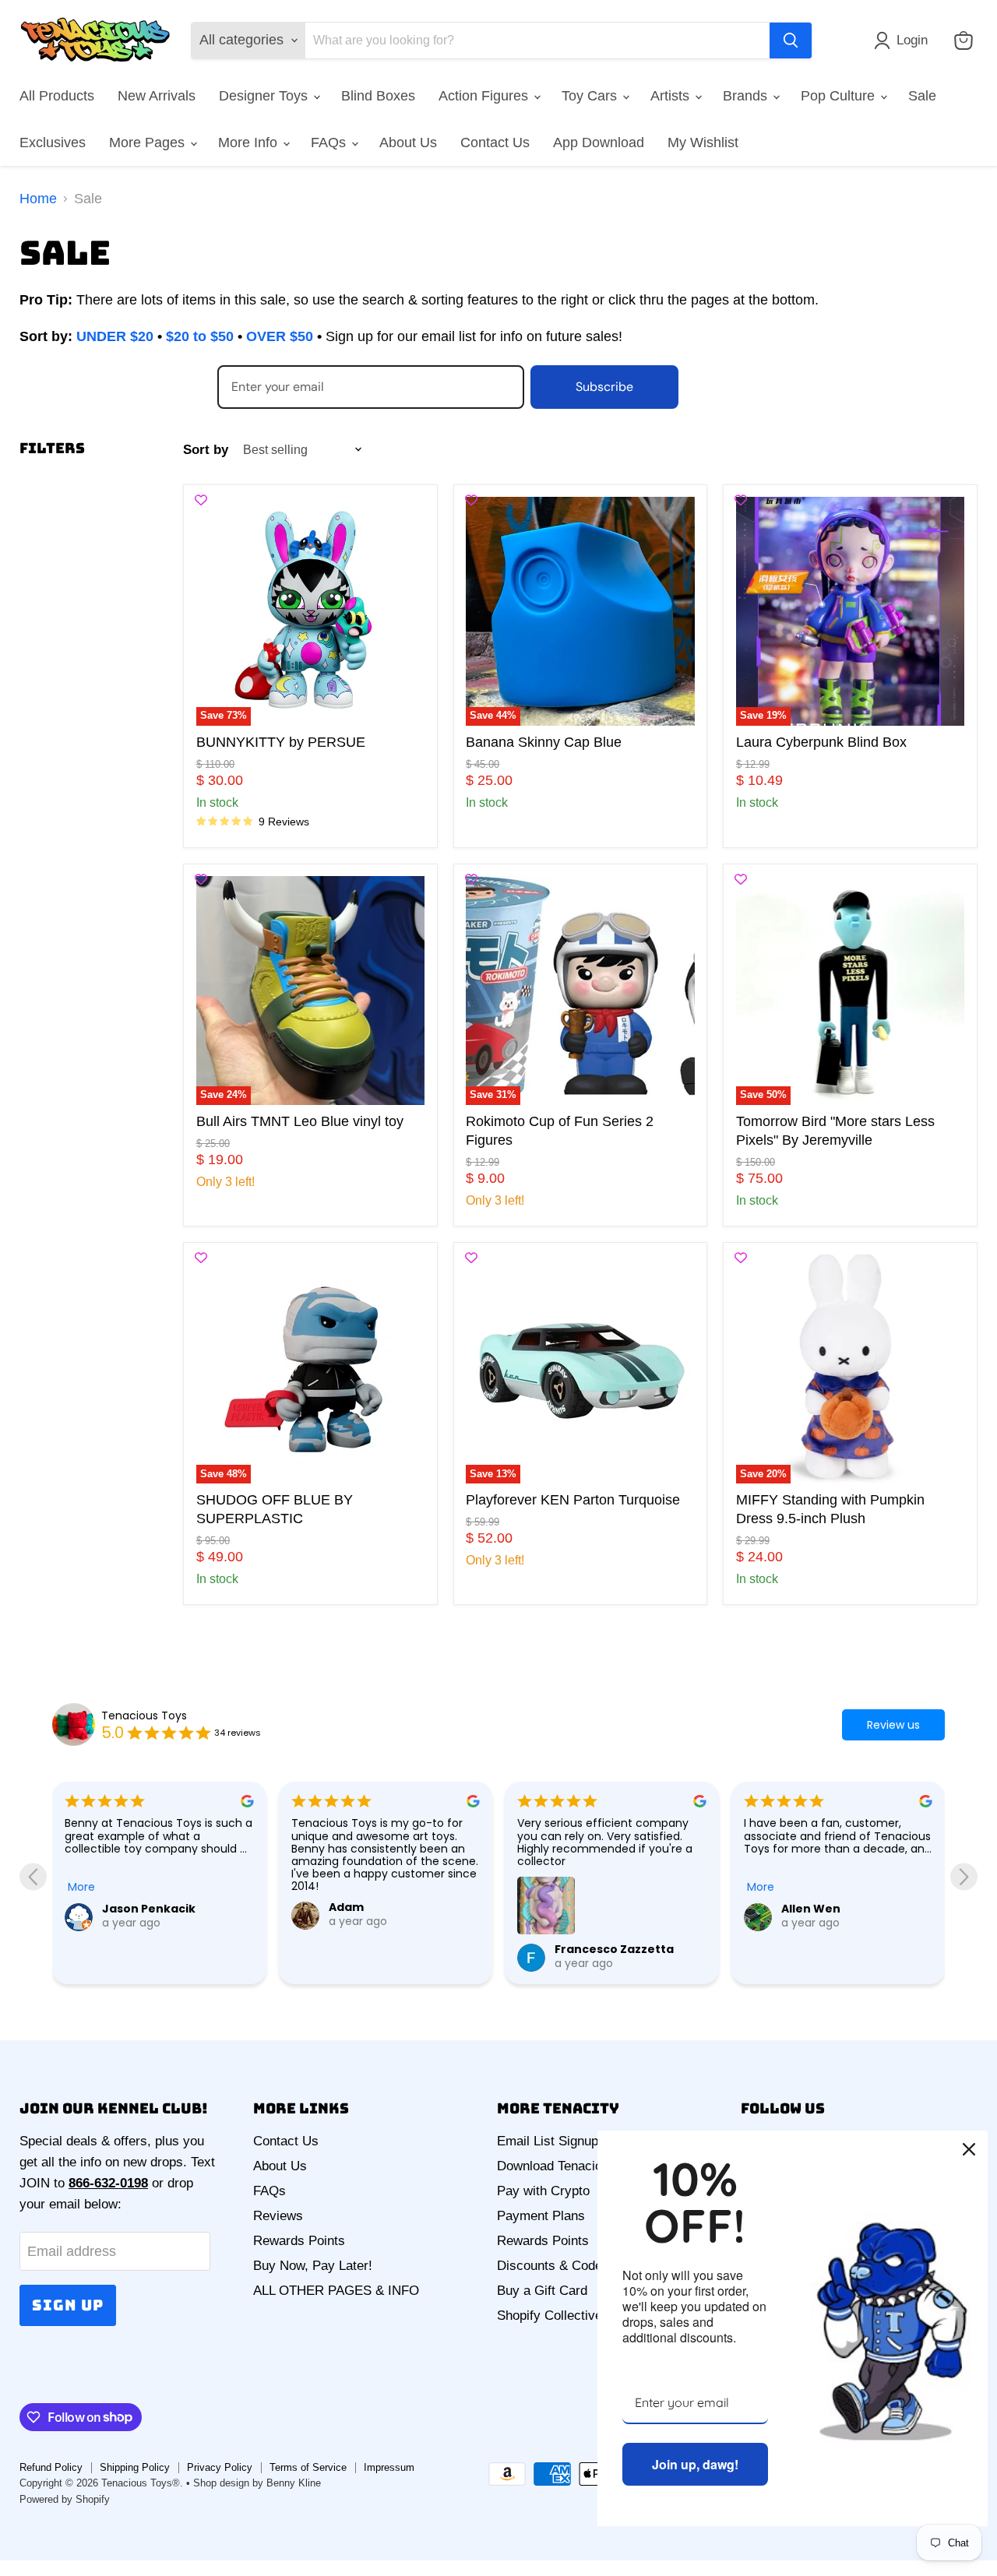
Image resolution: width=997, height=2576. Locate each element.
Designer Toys (265, 96)
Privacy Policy (220, 2467)
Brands (747, 96)
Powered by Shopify (65, 2499)
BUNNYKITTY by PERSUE (281, 742)
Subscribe (604, 387)
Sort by (206, 450)
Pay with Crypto (543, 2191)
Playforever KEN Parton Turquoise (573, 1500)
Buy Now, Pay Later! (313, 2266)
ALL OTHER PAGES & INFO (336, 2291)
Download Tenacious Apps (573, 2166)
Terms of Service (308, 2467)
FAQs (330, 143)
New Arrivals (157, 96)
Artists (672, 96)
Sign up (68, 2305)
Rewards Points (299, 2241)
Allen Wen (811, 1909)
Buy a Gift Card (542, 2291)
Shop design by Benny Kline (257, 2483)
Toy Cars (591, 96)
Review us (893, 1725)
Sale (922, 96)
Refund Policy (51, 2467)
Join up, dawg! (695, 2464)
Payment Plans (541, 2216)
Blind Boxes (378, 96)
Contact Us (495, 143)
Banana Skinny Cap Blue (544, 742)
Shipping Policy (135, 2467)
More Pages (149, 143)
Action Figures (485, 96)
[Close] (969, 2149)
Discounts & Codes (553, 2266)
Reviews (278, 2216)
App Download (599, 143)
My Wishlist (703, 143)
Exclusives (53, 143)
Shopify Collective (550, 2316)
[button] (904, 40)
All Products (57, 96)
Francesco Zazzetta (614, 1949)
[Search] (791, 40)
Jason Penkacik (149, 1909)
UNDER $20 (115, 336)
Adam (346, 1907)
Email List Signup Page (564, 2141)
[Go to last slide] (33, 1877)
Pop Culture (840, 96)
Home (38, 199)
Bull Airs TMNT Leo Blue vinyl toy (300, 1121)
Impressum (389, 2467)
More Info (250, 143)
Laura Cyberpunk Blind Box (821, 742)
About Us (408, 143)
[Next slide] (964, 1877)
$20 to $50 (200, 336)
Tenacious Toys (144, 1716)
